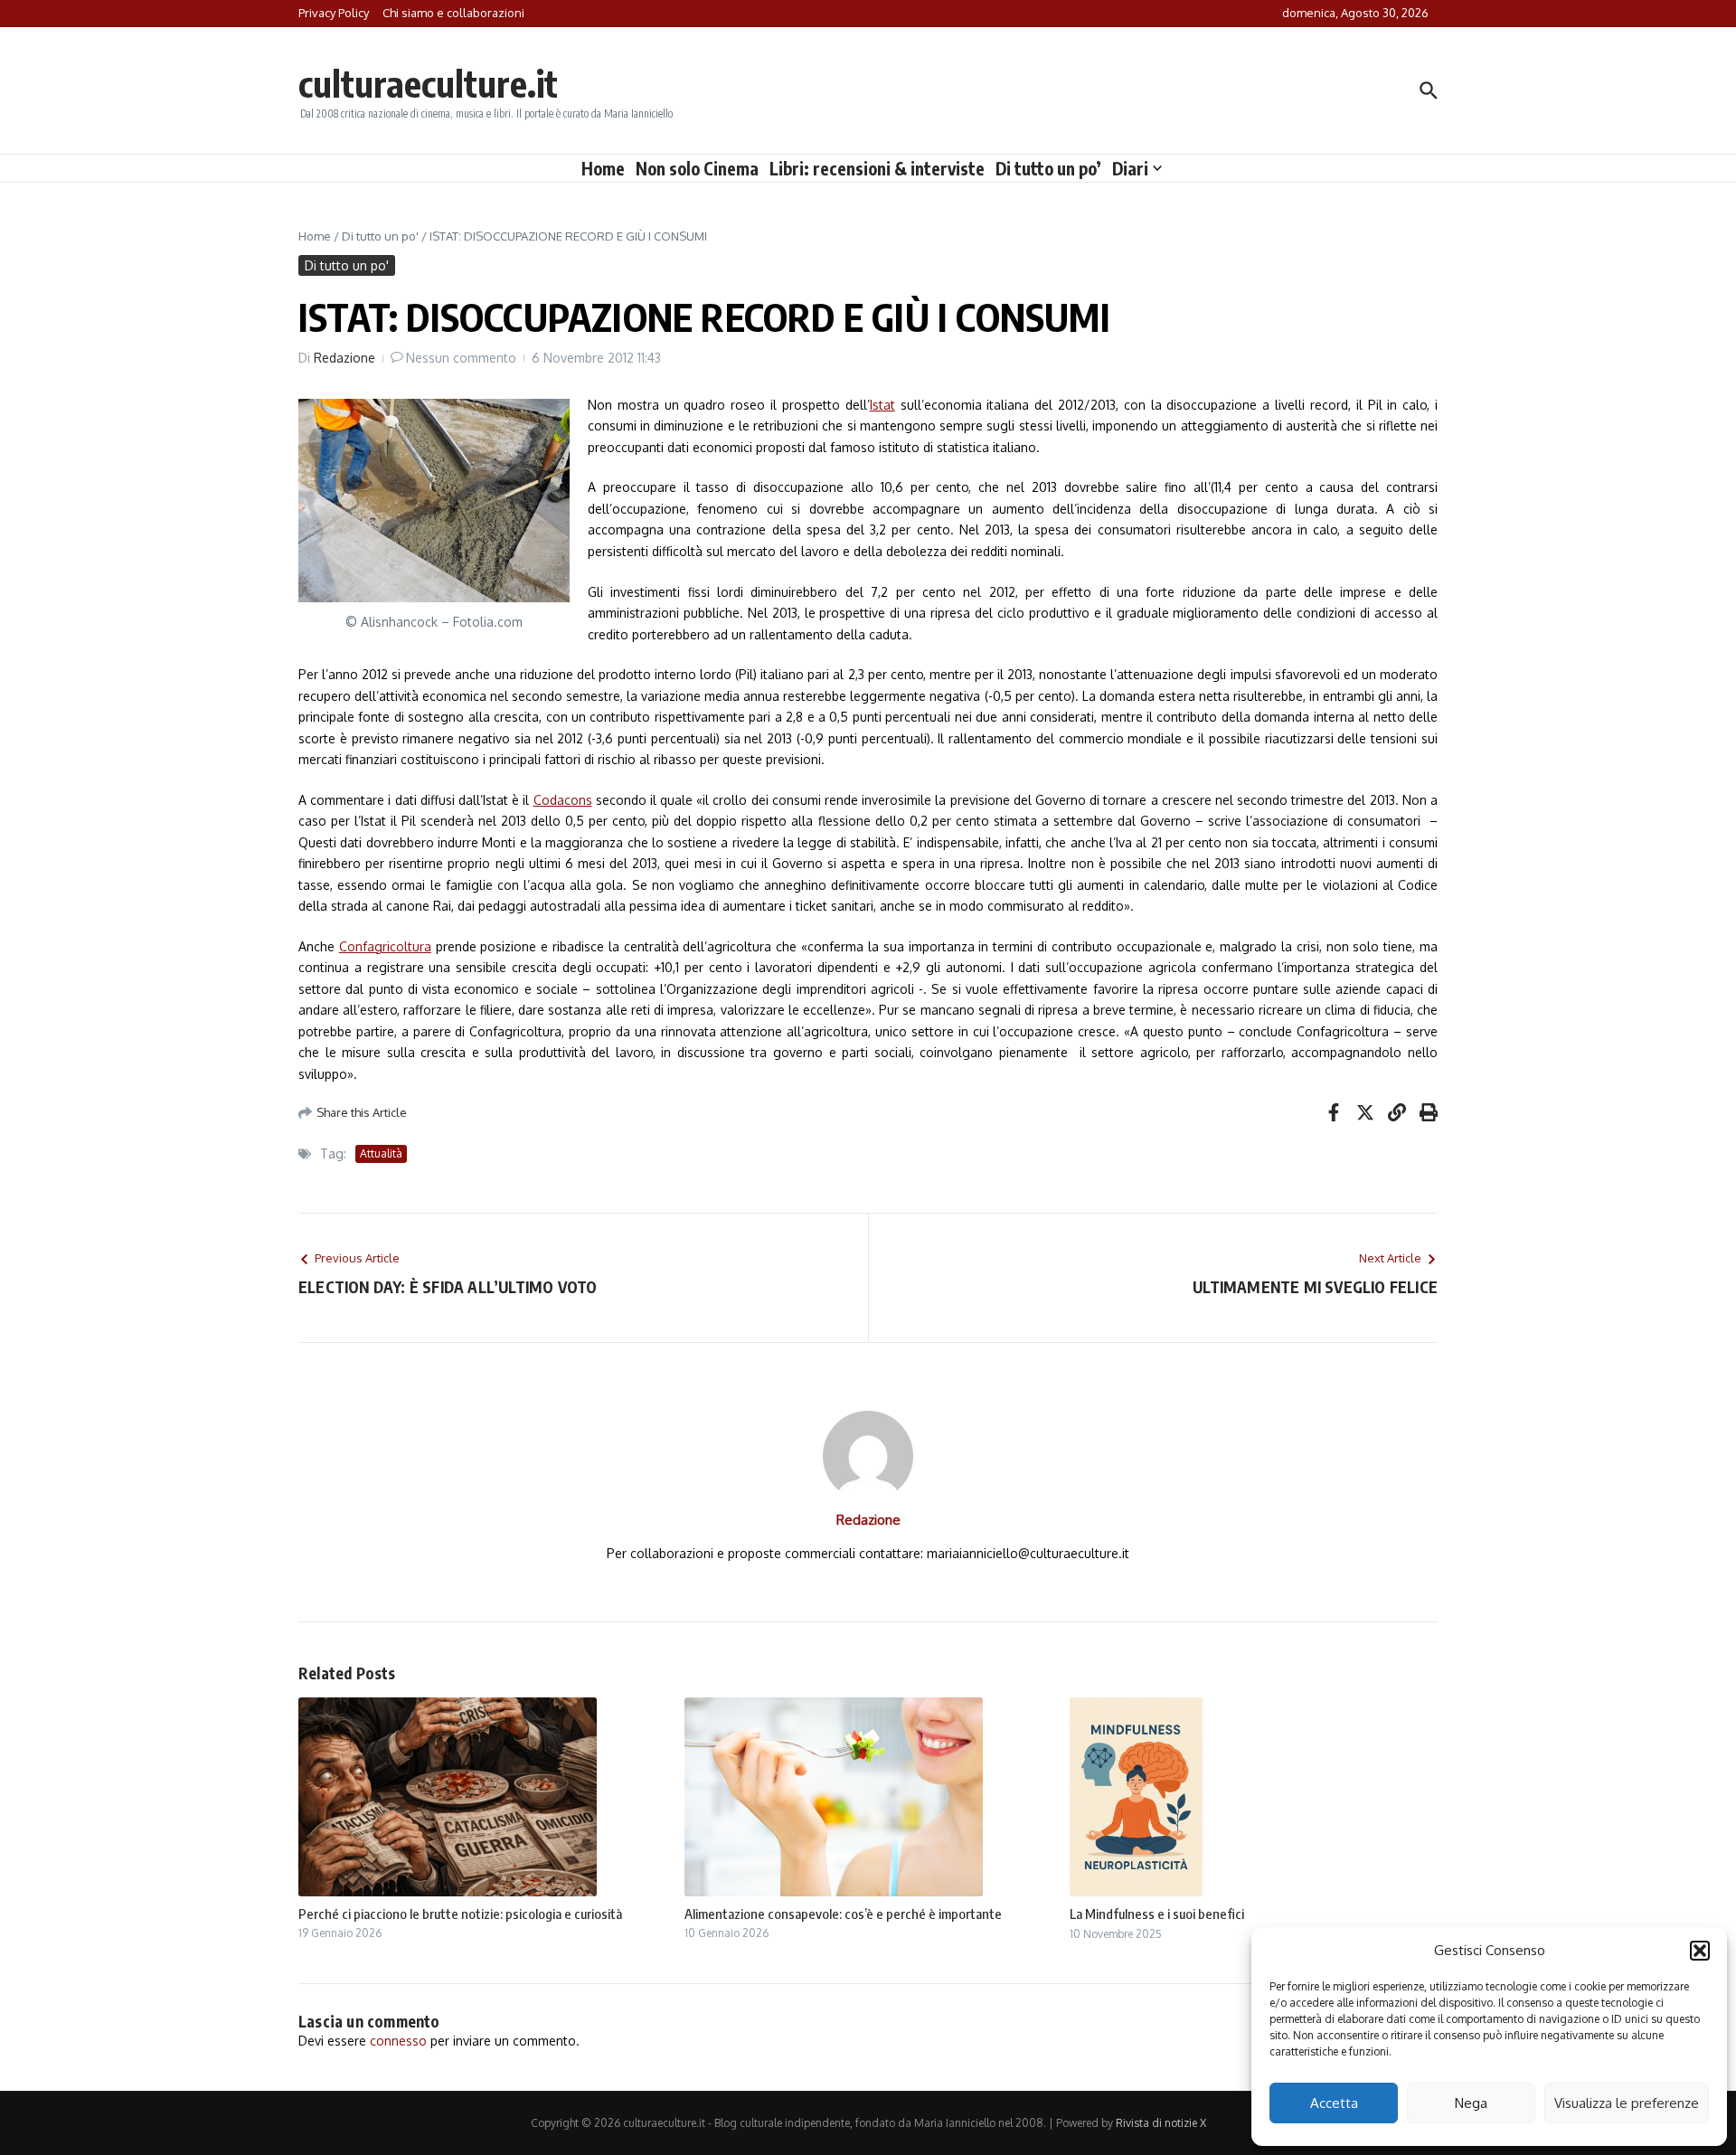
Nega (1471, 2103)
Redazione (344, 358)
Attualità (381, 1153)
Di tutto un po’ (1048, 168)
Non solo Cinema (697, 168)
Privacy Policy (334, 13)
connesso (398, 2041)
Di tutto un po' (380, 236)
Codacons (563, 800)
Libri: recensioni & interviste (877, 168)
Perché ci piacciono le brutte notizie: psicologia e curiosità (460, 1914)
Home (603, 168)
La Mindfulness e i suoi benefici (1157, 1914)
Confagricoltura (385, 946)
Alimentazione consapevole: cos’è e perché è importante (843, 1914)
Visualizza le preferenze (1627, 2103)
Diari (1130, 168)
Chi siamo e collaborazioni (453, 13)
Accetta (1334, 2103)
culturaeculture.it (428, 83)
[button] (1700, 1951)
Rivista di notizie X (1161, 2123)
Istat (882, 405)
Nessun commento (461, 358)
